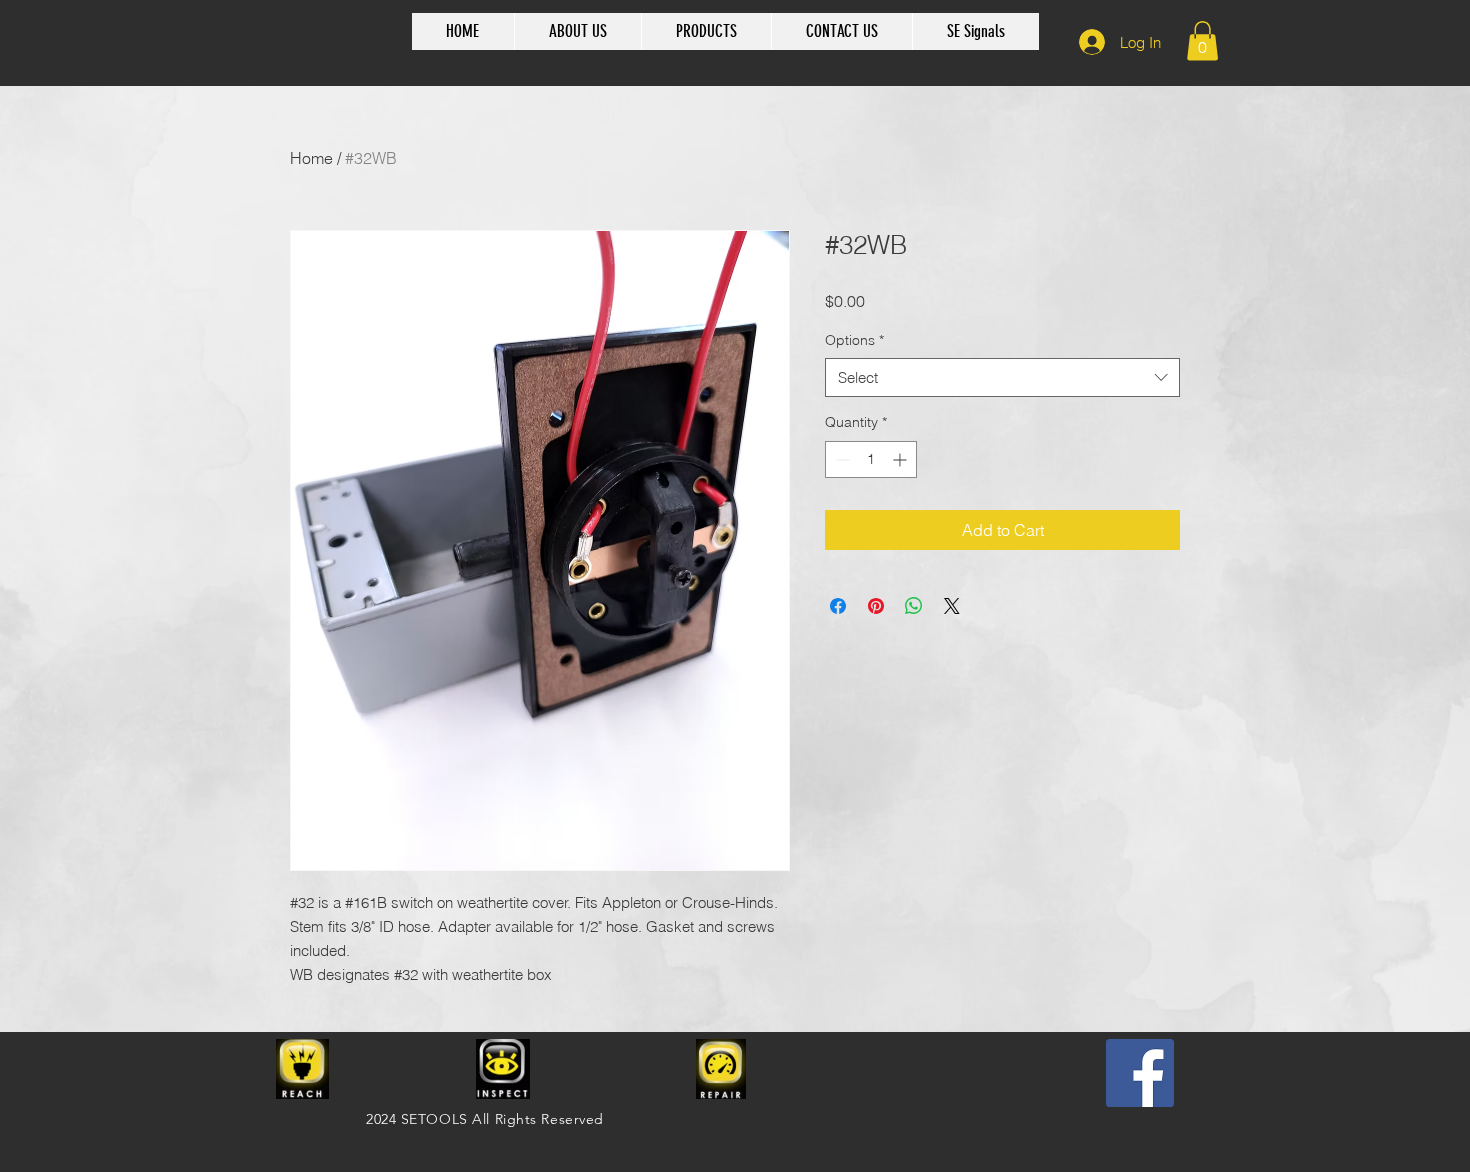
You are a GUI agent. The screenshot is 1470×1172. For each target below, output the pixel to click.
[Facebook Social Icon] (1140, 1073)
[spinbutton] (871, 459)
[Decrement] (840, 459)
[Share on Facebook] (838, 606)
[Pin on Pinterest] (876, 606)
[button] (1202, 40)
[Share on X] (952, 606)
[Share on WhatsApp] (914, 606)
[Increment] (901, 459)
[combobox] (1002, 377)
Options (854, 340)
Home (311, 158)
